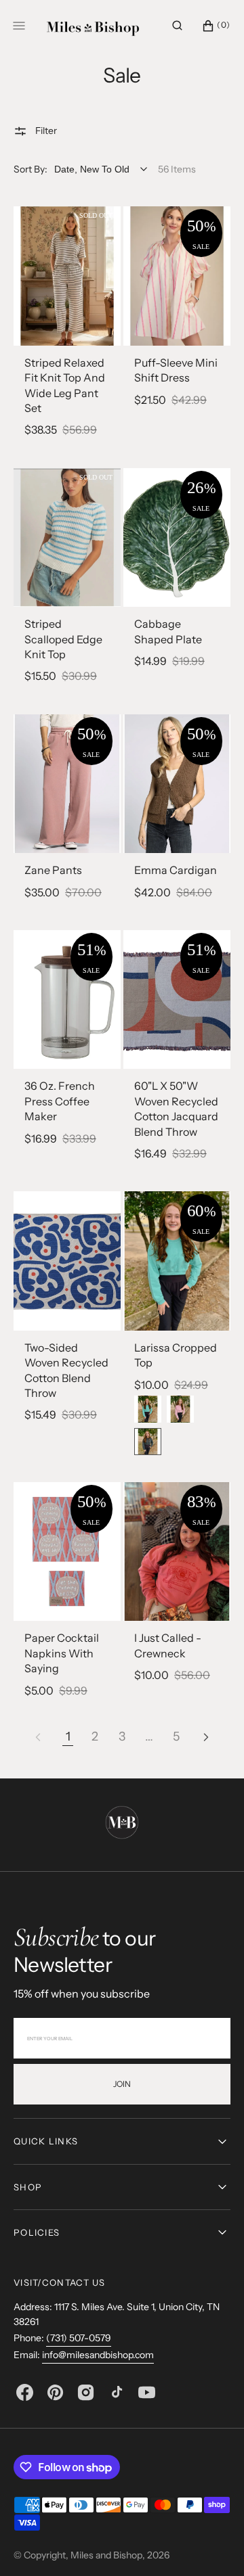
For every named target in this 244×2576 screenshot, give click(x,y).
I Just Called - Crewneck (168, 1645)
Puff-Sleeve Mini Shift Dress (176, 370)
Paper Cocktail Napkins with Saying (62, 1653)
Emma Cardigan (176, 870)
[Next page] (206, 1737)
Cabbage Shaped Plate (168, 631)
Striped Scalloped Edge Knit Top (63, 639)
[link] (67, 276)
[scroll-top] (213, 2545)
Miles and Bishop (106, 2555)
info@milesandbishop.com (98, 2355)
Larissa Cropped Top (176, 1355)
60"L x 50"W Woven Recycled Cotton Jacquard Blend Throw (176, 1108)
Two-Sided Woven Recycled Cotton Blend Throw (66, 1370)
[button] (177, 26)
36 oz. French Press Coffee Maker (60, 1101)
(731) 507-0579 (79, 2338)
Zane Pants (53, 870)
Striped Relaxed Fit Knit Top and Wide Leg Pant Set (65, 385)
